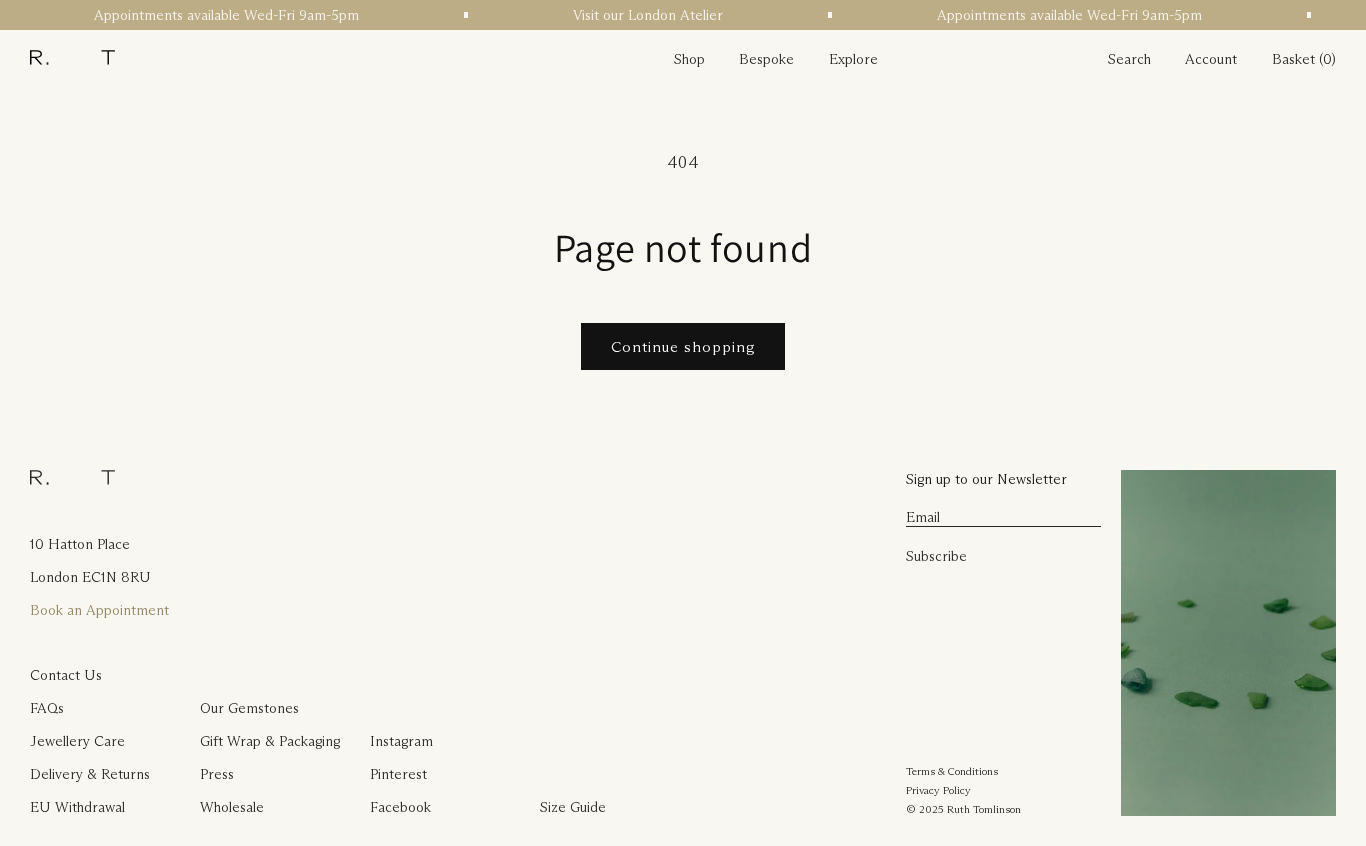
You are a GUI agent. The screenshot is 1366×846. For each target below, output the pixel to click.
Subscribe (936, 556)
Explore (853, 59)
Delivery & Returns (90, 774)
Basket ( (1297, 59)
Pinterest (398, 774)
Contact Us (66, 675)
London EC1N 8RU (90, 577)
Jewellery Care (77, 741)
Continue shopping (683, 346)
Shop (689, 59)
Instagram (401, 741)
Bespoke (766, 59)
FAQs (47, 708)
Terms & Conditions (952, 771)
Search (1129, 59)
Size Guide (573, 807)
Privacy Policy (938, 790)
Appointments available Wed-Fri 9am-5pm (222, 15)
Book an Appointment (99, 610)
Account (1211, 59)
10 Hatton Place (80, 544)
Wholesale (232, 807)
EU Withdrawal (77, 807)
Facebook (400, 807)
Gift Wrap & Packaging (270, 741)
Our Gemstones (249, 708)
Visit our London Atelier (644, 15)
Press (217, 774)
